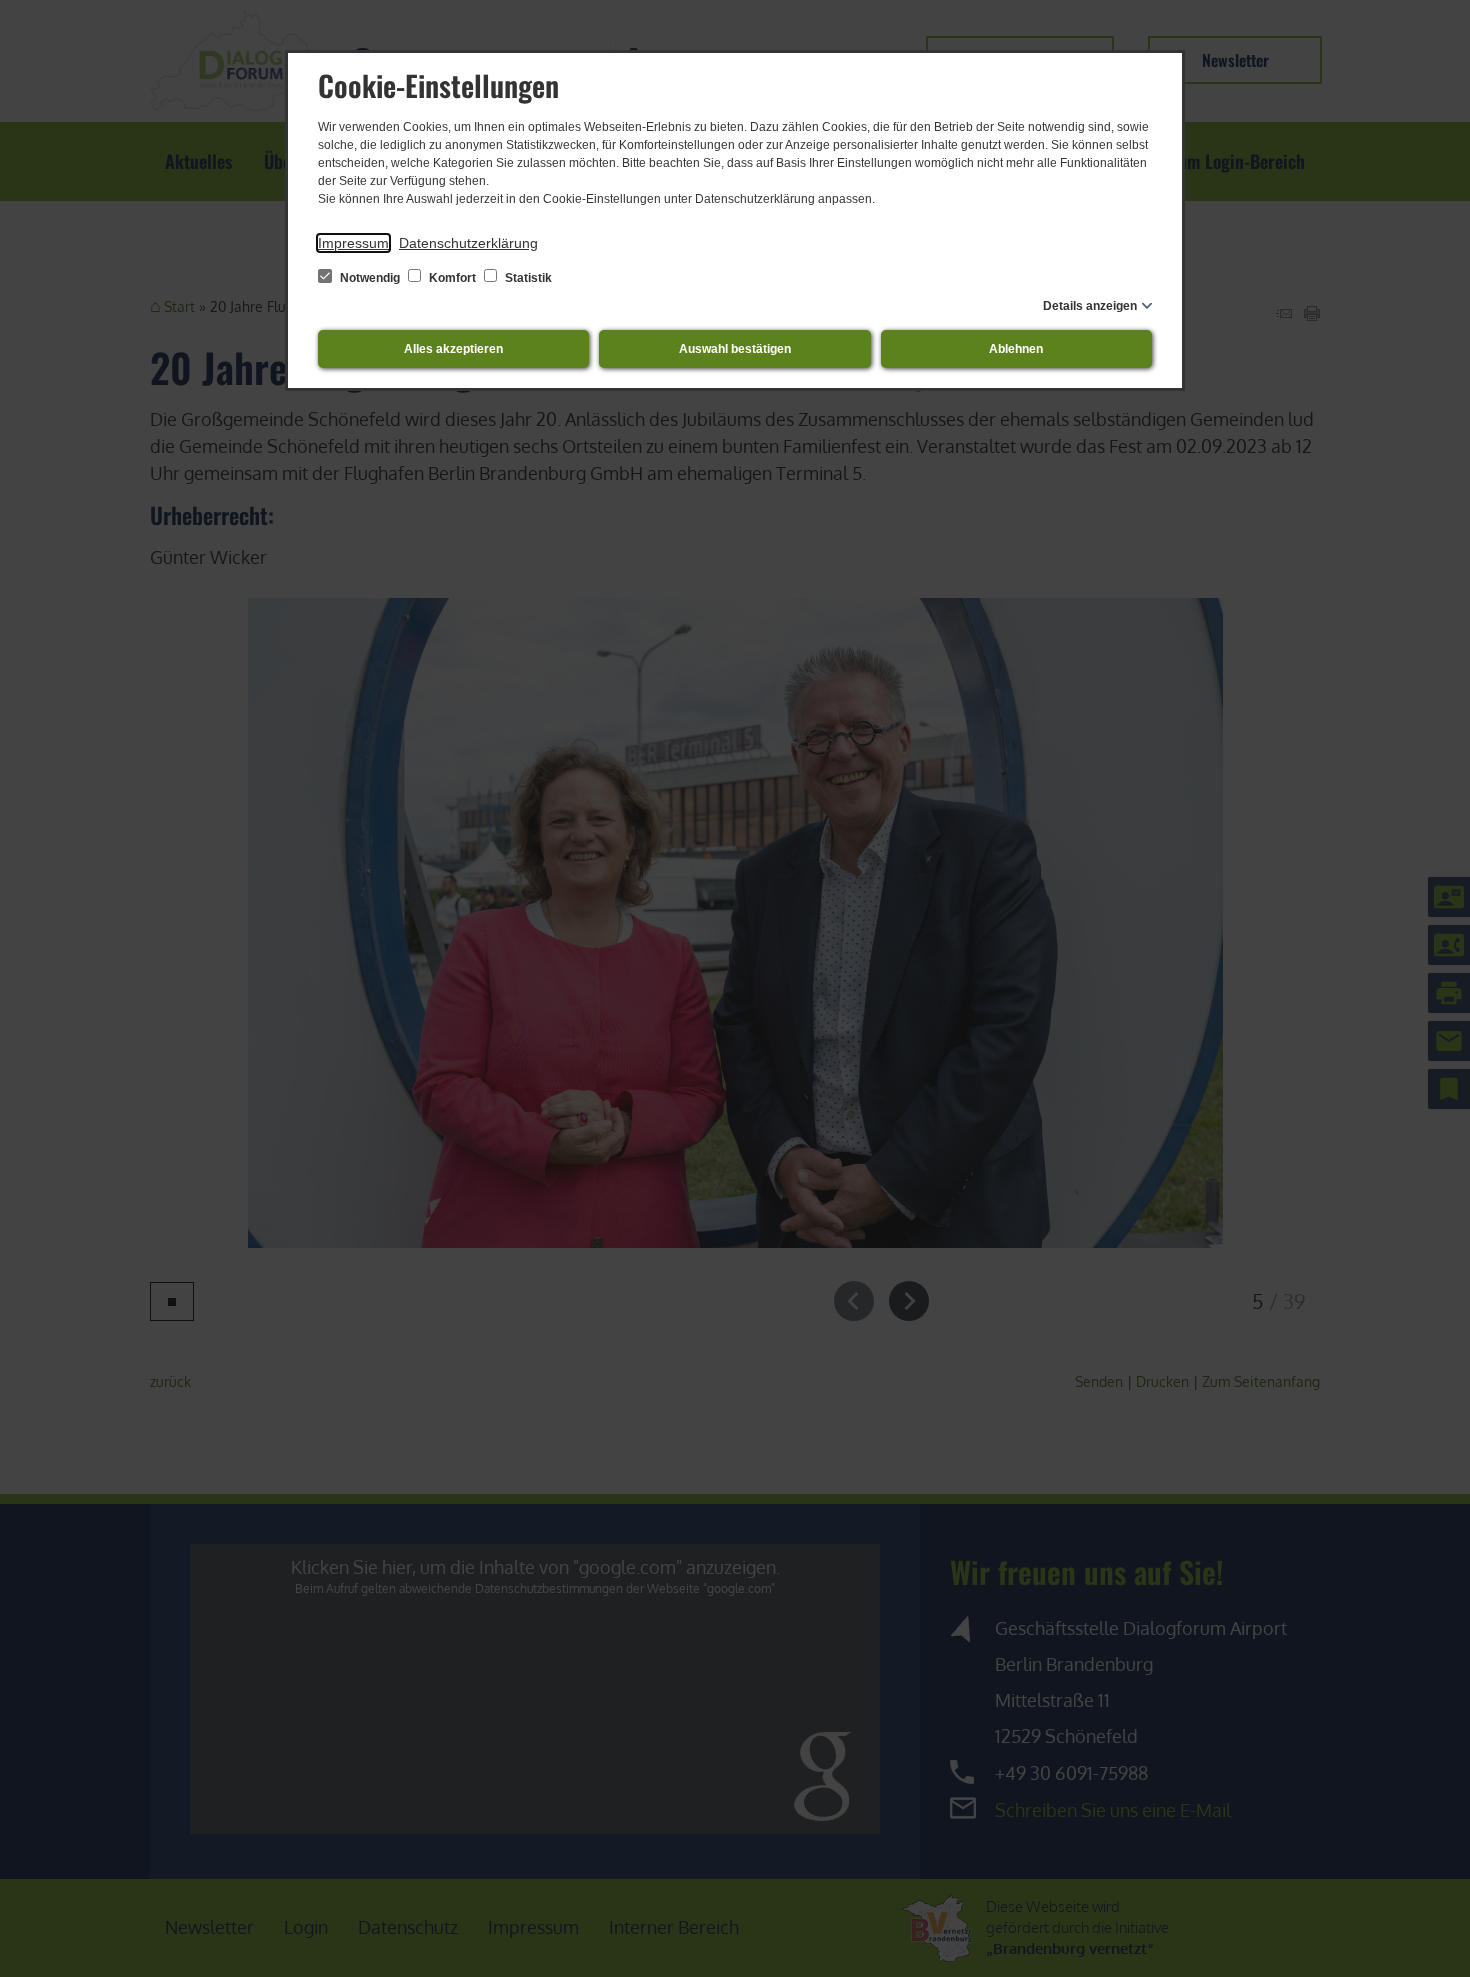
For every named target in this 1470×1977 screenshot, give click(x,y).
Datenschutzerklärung (468, 243)
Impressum (353, 243)
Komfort (452, 278)
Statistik (527, 278)
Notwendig (370, 278)
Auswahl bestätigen (735, 349)
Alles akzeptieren (453, 349)
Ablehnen (1016, 349)
